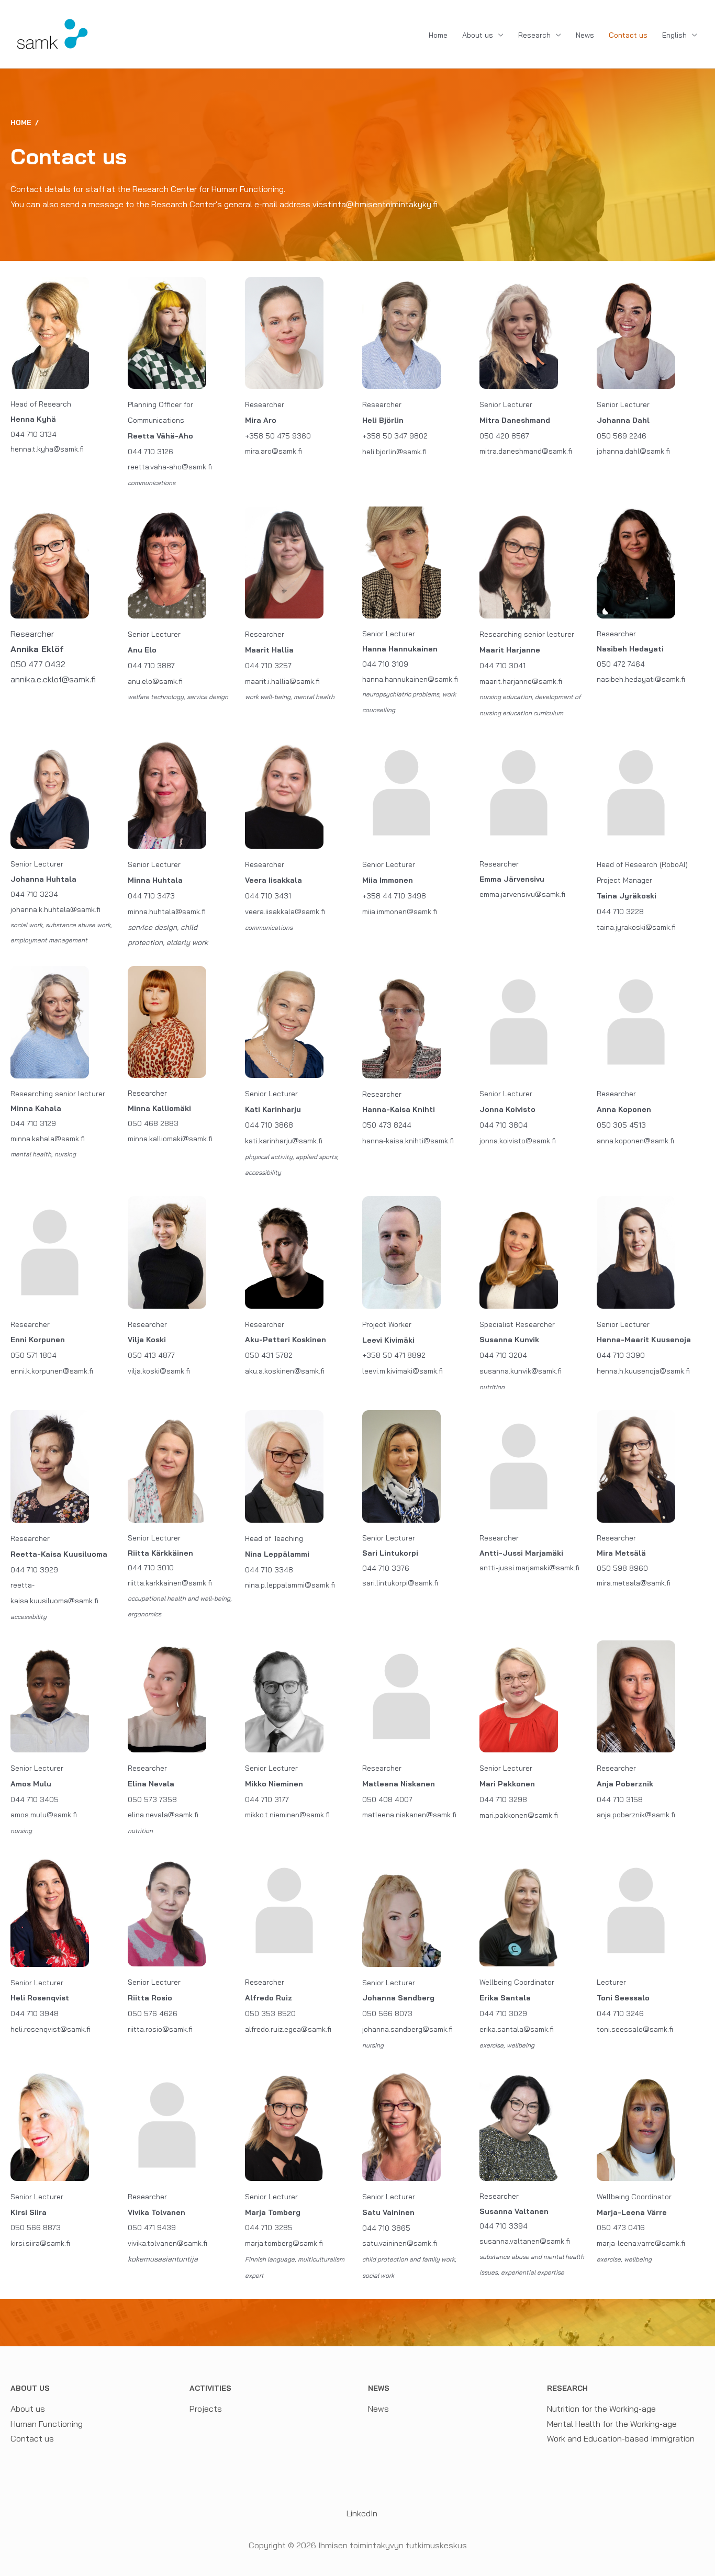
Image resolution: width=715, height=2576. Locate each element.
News (585, 35)
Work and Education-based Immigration (621, 2438)
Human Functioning (47, 2424)
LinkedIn (361, 2513)
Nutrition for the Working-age (601, 2409)
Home (438, 35)
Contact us (628, 35)
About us (478, 35)
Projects (206, 2409)
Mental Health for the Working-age (612, 2424)
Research (534, 35)
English (674, 35)
